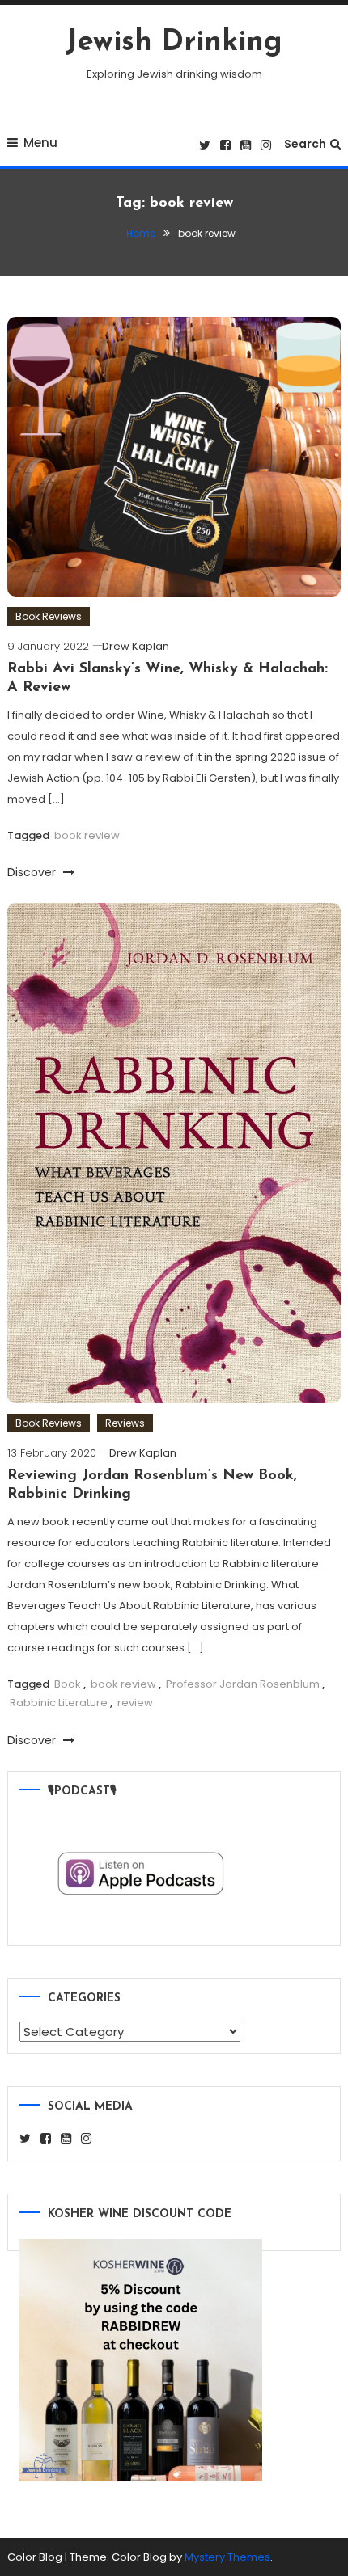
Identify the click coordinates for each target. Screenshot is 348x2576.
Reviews (125, 1423)
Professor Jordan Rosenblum (243, 1684)
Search (305, 144)
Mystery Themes (227, 2557)
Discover (33, 872)
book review (87, 835)
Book (68, 1684)
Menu (40, 143)
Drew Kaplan (136, 646)
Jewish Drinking (174, 43)
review (135, 1703)
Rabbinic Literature (59, 1703)
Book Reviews (49, 616)
